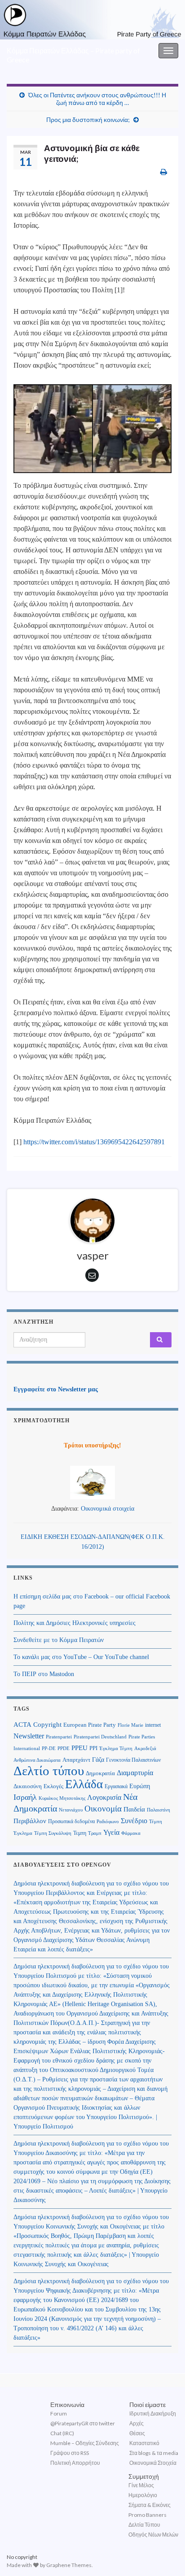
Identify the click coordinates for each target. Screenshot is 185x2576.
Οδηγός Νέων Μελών (153, 2535)
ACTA (22, 1725)
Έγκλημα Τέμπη (116, 1748)
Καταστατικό (144, 2443)
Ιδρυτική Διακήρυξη (153, 2413)
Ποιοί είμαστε (148, 2404)
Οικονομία (103, 1809)
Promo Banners (148, 2515)
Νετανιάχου (71, 1810)
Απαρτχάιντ (76, 1760)
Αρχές (137, 2423)
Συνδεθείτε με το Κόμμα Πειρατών (59, 1640)
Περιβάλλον (30, 1821)
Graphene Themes (69, 2565)
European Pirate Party (90, 1725)
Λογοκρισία (104, 1797)
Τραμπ (95, 1833)
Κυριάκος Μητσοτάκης (62, 1798)
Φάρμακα (131, 1833)
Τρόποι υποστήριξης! (92, 1445)
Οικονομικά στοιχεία (108, 1509)
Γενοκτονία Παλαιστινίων (133, 1760)
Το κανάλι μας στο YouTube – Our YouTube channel (81, 1657)
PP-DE (49, 1748)
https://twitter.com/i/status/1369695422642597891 (94, 1142)
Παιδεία (134, 1809)
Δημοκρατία (100, 1773)
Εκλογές (53, 1786)
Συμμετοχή (144, 2476)
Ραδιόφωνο (108, 1822)
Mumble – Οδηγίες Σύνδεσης (85, 2443)
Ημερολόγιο (143, 2495)
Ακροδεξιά (145, 1748)
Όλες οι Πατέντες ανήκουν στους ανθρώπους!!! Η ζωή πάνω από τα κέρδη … (97, 99)
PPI (93, 1748)
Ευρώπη (140, 1786)
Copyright (47, 1724)
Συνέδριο (134, 1821)
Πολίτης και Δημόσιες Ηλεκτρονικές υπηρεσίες (75, 1623)
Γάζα (98, 1760)
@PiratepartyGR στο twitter (83, 2423)
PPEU (79, 1748)
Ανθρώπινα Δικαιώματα (37, 1760)
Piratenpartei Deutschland (100, 1737)
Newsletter (29, 1736)
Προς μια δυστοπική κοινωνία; (88, 119)
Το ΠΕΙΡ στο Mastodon (44, 1674)
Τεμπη (80, 1833)
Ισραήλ (25, 1797)
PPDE (64, 1748)
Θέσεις (137, 2433)
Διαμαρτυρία (135, 1773)
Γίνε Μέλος (141, 2485)
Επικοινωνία (67, 2404)
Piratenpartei (59, 1737)
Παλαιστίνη (159, 1810)
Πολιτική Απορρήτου (75, 2463)
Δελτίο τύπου (49, 1771)
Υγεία (111, 1832)
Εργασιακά (116, 1786)
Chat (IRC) (62, 2433)
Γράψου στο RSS (70, 2453)
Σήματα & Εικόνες (150, 2505)
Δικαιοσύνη (28, 1786)
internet (153, 1725)
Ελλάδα (84, 1784)
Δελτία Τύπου (144, 2525)
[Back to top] (165, 2556)
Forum (59, 2413)
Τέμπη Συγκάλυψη (53, 1833)
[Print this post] (164, 172)
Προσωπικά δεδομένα (71, 1821)
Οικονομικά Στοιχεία (153, 2463)
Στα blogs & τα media (154, 2453)
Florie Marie (130, 1725)
